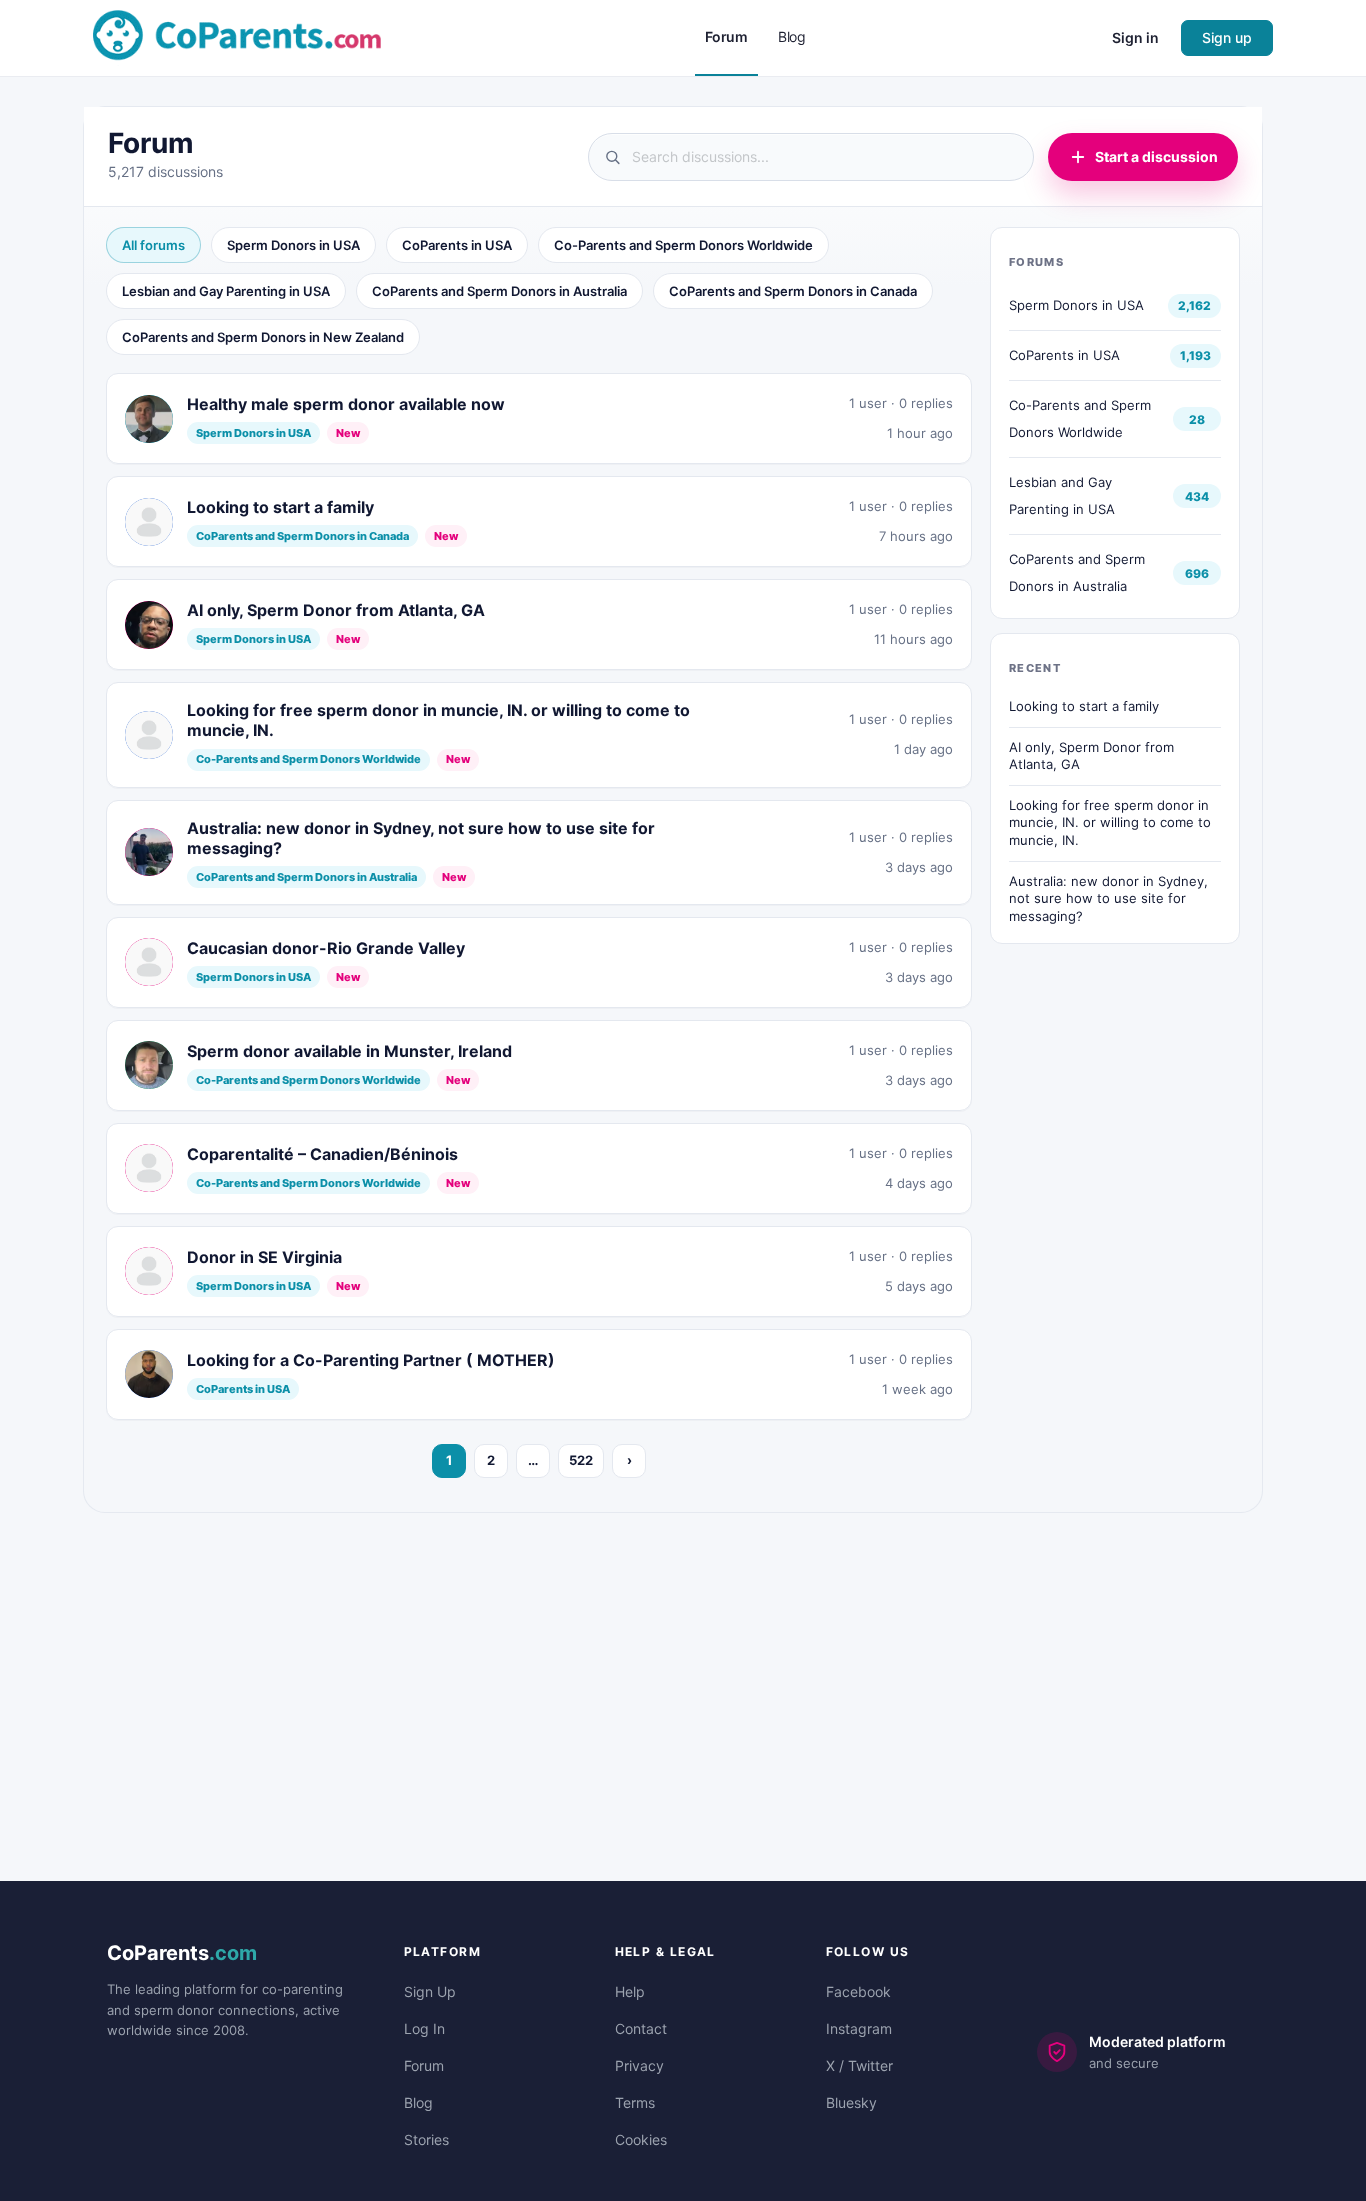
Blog (418, 2102)
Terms (635, 2102)
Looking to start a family (1084, 706)
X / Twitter (859, 2065)
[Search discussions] (811, 157)
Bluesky (851, 2102)
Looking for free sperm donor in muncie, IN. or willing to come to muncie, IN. (1110, 822)
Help (630, 1991)
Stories (426, 2139)
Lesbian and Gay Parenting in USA (226, 291)
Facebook (858, 1991)
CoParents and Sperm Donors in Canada (793, 291)
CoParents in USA (457, 245)
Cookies (641, 2139)
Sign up (1227, 37)
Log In (424, 2028)
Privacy (639, 2065)
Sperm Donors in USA (293, 245)
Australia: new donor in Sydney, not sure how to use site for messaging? (1108, 898)
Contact (641, 2028)
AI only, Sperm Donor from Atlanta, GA (1091, 756)
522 (581, 1460)
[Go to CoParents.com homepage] (237, 36)
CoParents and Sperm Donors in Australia (499, 291)
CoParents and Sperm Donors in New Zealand (263, 337)
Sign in (1135, 37)
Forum (424, 2065)
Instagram (859, 2028)
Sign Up (430, 1991)
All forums (153, 245)
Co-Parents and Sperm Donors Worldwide (683, 245)
